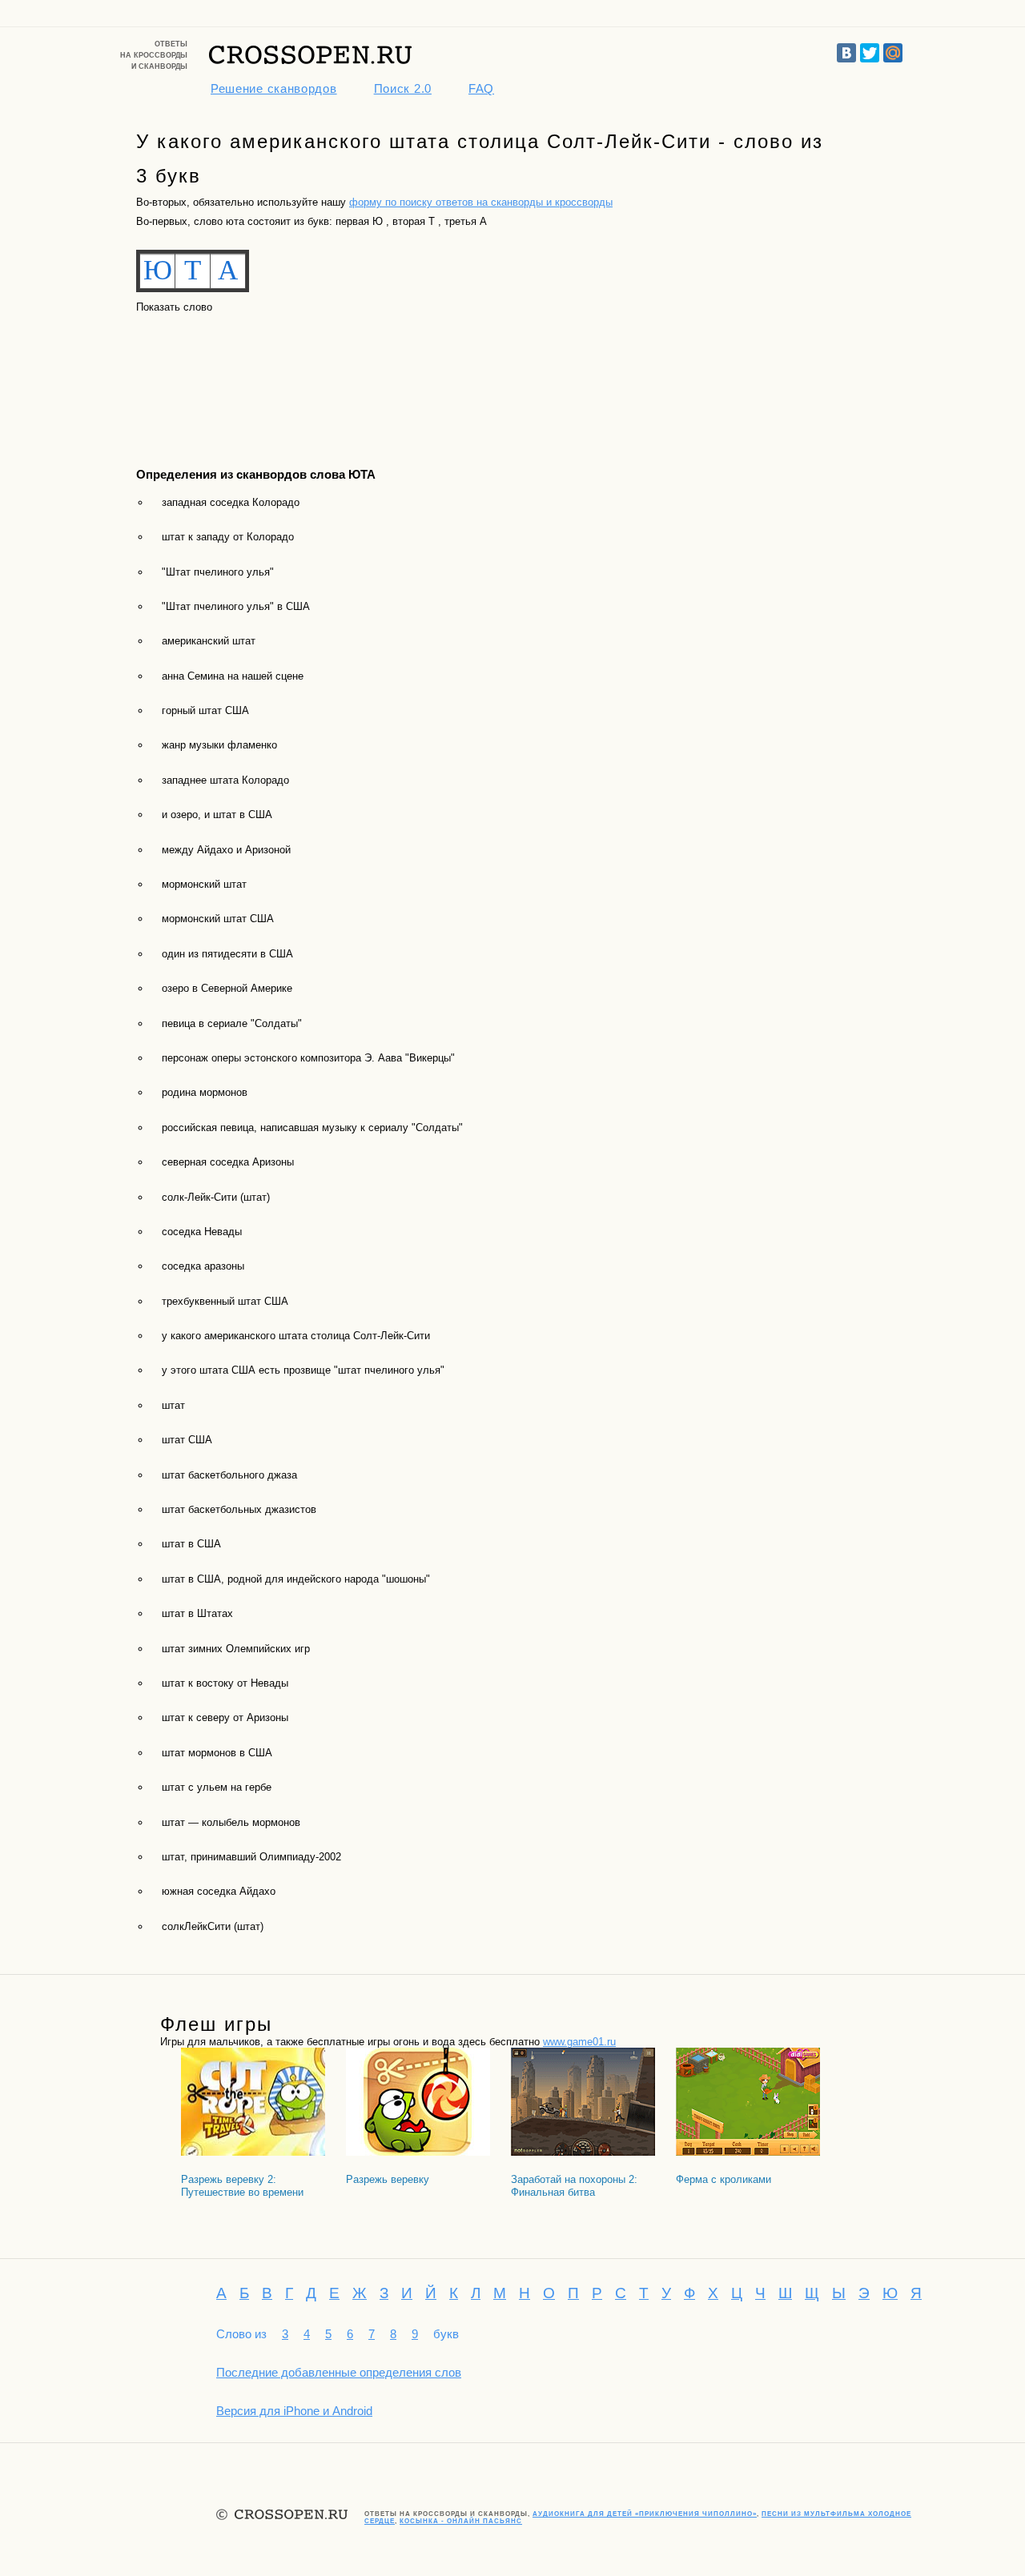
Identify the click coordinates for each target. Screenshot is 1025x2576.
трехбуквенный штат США (225, 1301)
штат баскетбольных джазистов (239, 1509)
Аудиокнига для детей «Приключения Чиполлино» (645, 2514)
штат (173, 1405)
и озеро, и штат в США (217, 815)
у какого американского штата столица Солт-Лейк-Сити (296, 1336)
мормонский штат (204, 884)
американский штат (209, 641)
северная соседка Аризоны (228, 1162)
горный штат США (205, 710)
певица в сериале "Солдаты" (232, 1023)
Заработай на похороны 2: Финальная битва (574, 2186)
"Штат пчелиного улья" (218, 572)
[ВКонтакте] (846, 53)
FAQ (481, 88)
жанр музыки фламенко (219, 745)
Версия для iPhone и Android (294, 2411)
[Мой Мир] (893, 53)
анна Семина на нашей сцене (233, 676)
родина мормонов (205, 1092)
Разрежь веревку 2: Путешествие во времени (242, 2186)
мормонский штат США (218, 919)
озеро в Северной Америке (227, 988)
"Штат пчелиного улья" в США (236, 606)
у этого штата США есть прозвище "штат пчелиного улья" (303, 1370)
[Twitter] (870, 53)
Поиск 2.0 (403, 88)
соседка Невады (202, 1232)
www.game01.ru (579, 2042)
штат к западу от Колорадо (228, 537)
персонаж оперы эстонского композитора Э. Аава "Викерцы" (308, 1058)
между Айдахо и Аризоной (226, 850)
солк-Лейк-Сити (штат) (216, 1197)
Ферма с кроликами (724, 2179)
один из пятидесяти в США (227, 954)
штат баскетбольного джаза (229, 1475)
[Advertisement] (208, 376)
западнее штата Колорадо (225, 780)
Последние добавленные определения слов (339, 2372)
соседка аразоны (203, 1266)
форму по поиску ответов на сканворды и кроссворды (481, 202)
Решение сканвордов (274, 88)
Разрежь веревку (388, 2179)
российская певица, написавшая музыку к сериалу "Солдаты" (312, 1128)
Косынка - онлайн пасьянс (461, 2521)
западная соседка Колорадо (231, 502)
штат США (187, 1440)
